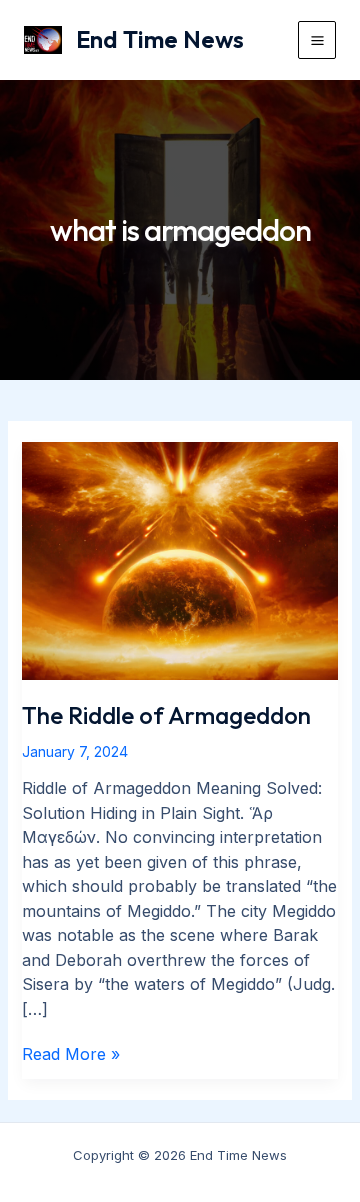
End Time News (160, 39)
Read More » (71, 1055)
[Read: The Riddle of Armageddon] (180, 559)
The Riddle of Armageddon (166, 715)
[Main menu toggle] (317, 40)
